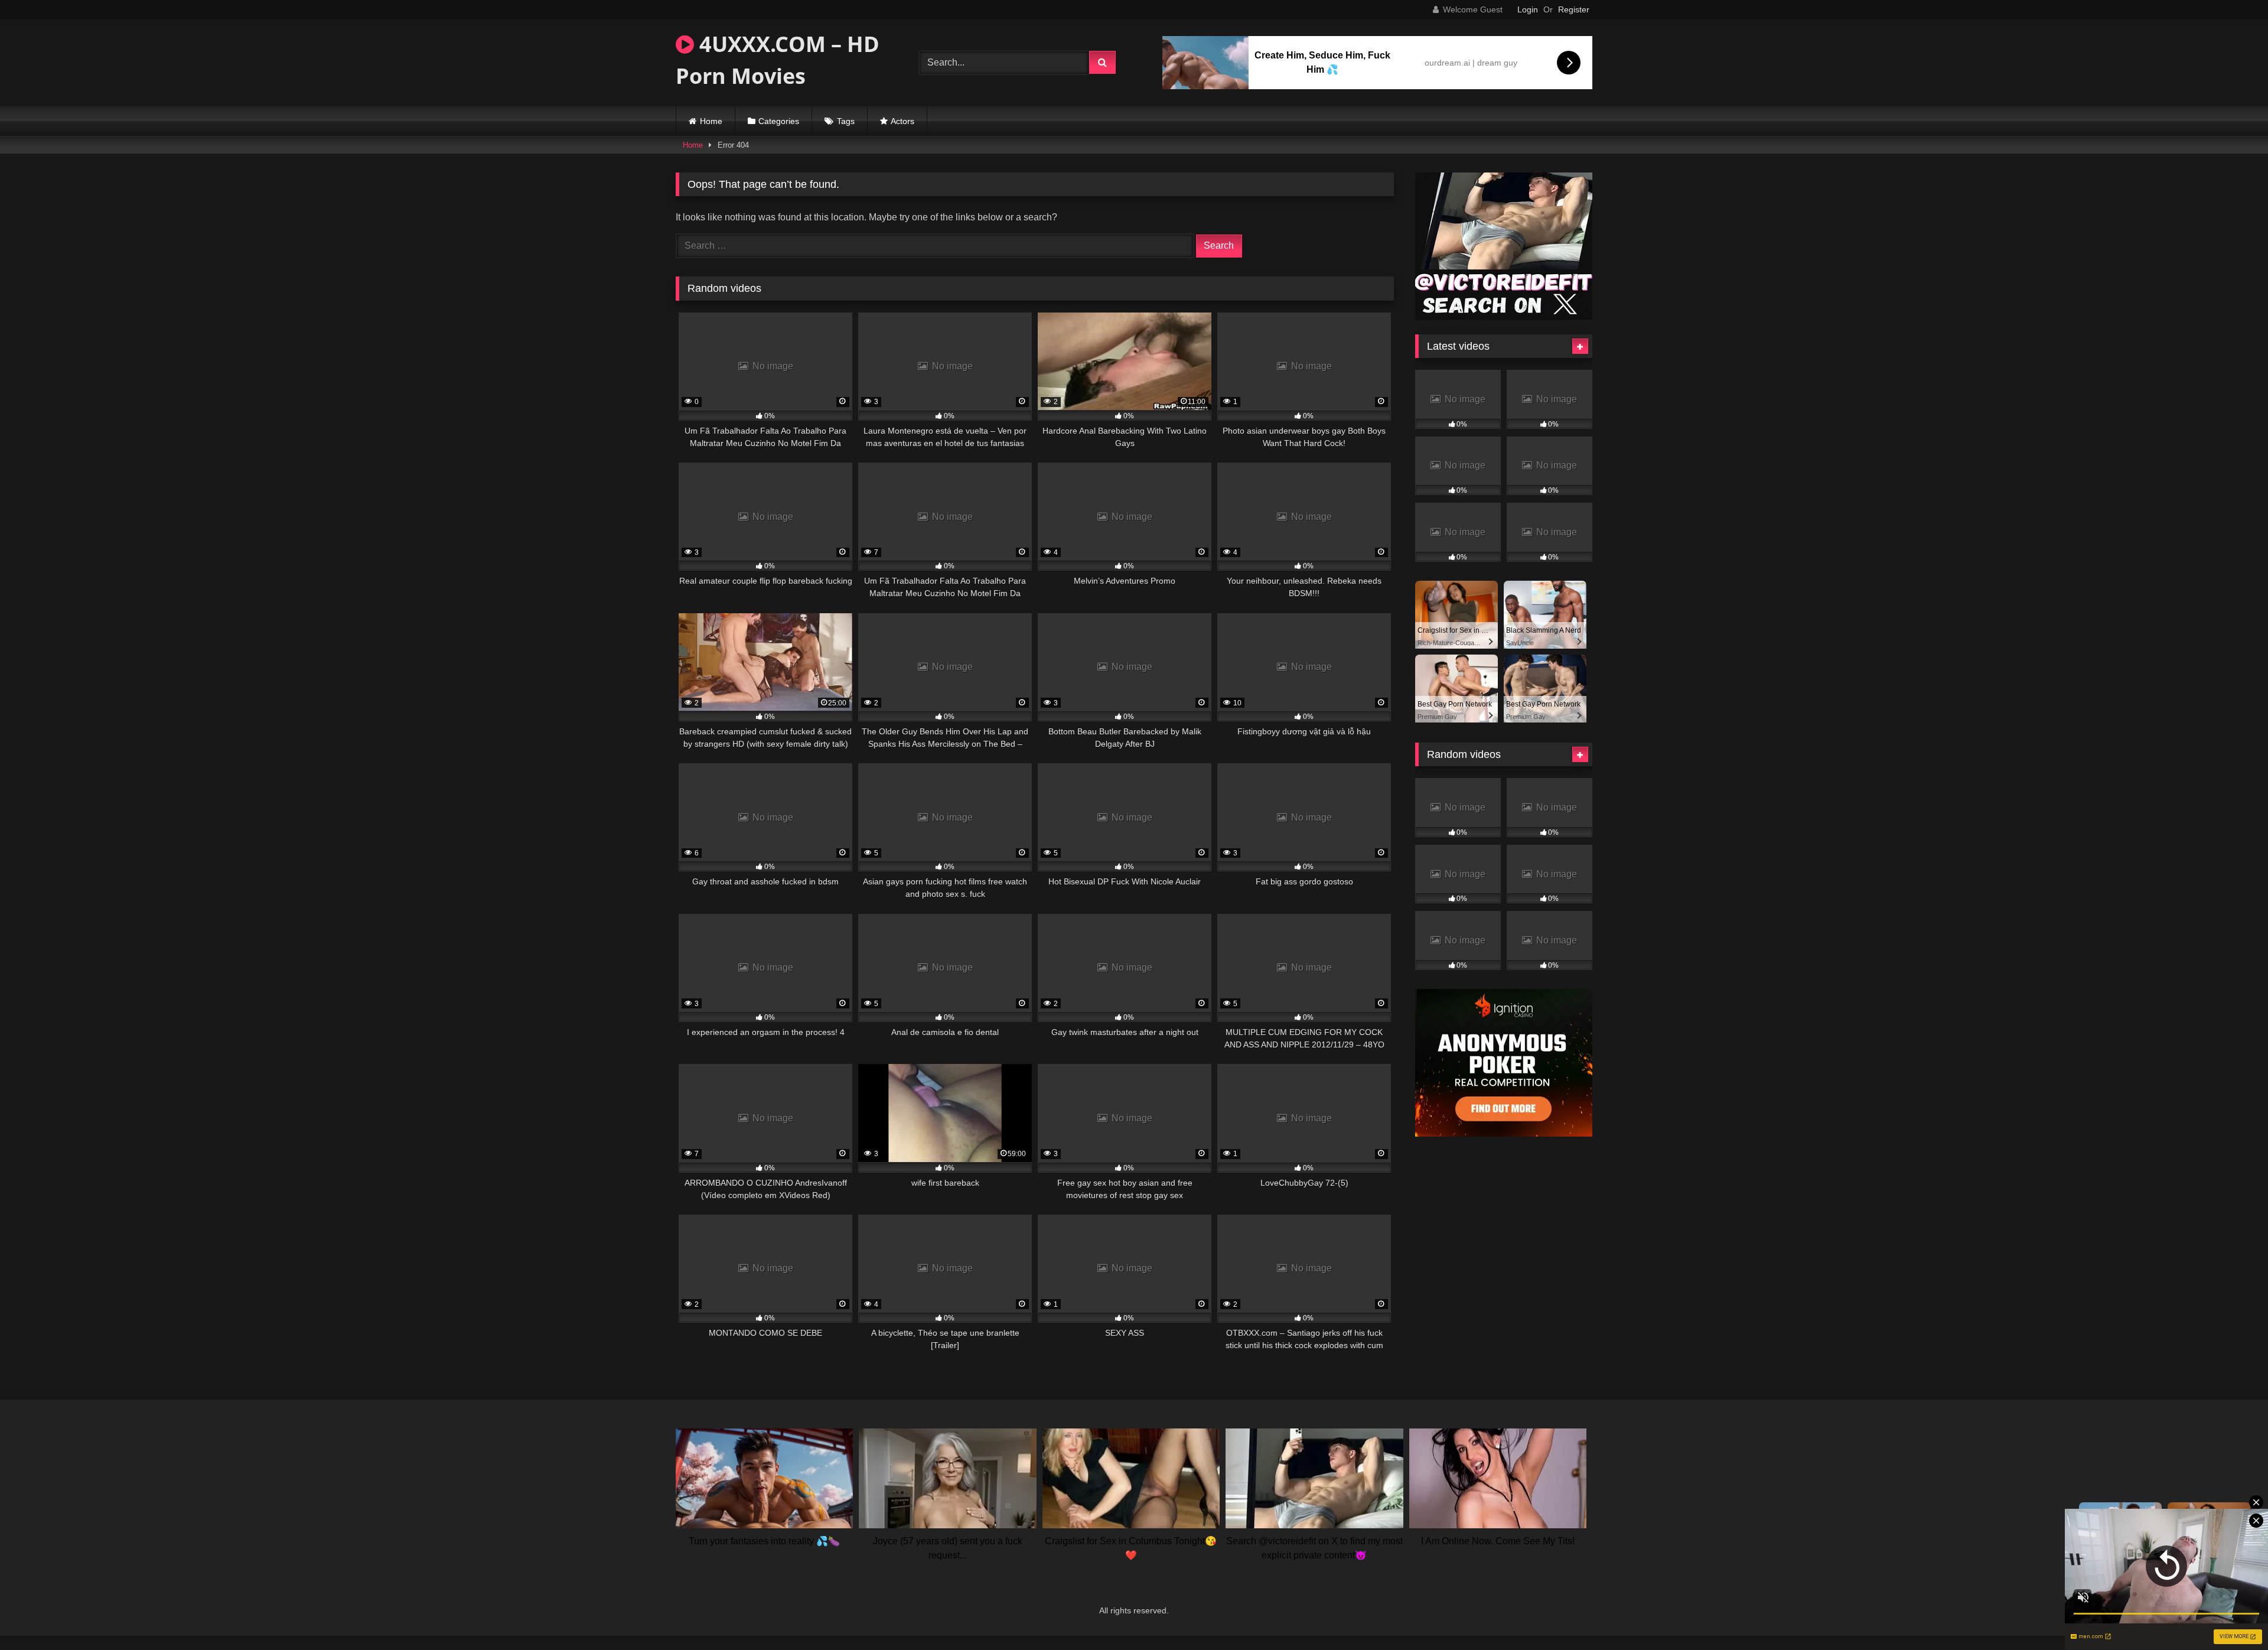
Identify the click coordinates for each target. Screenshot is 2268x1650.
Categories (779, 121)
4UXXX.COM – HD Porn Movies (778, 60)
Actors (902, 121)
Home (711, 121)
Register (1574, 9)
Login (1528, 9)
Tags (846, 121)
